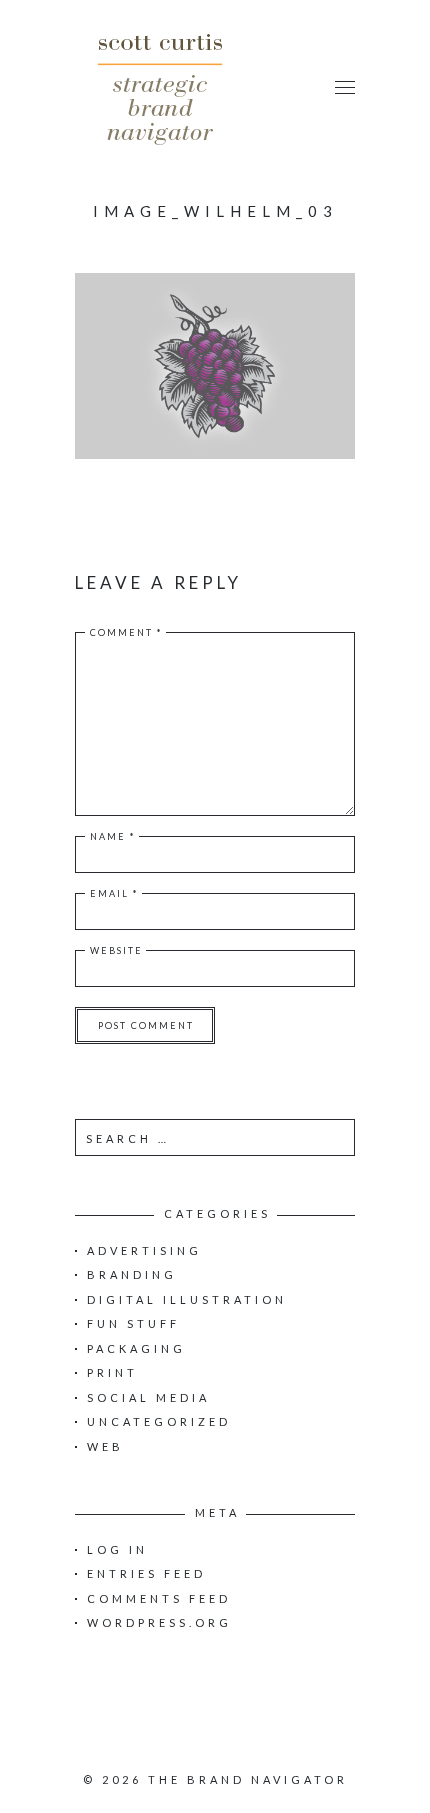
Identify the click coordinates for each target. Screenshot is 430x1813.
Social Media (148, 1397)
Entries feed (146, 1573)
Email (114, 893)
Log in (117, 1549)
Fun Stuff (133, 1323)
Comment (126, 632)
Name (113, 836)
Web (105, 1446)
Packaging (136, 1348)
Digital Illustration (187, 1299)
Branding (132, 1274)
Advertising (144, 1250)
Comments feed (159, 1598)
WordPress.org (159, 1622)
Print (112, 1372)
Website (116, 950)
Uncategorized (159, 1421)
